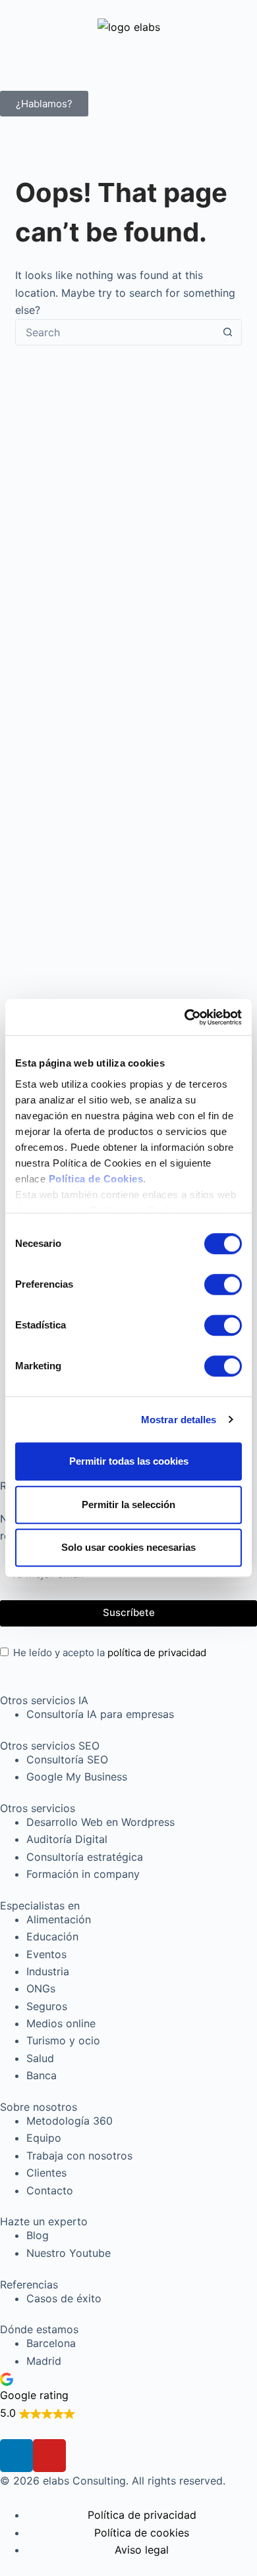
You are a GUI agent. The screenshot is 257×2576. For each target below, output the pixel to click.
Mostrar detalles (179, 1420)
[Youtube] (49, 2456)
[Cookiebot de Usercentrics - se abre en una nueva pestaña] (185, 1017)
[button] (128, 2395)
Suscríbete (129, 1612)
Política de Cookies (96, 1179)
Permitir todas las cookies (129, 1461)
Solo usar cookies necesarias (128, 1547)
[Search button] (228, 332)
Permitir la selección (128, 1504)
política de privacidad (157, 1653)
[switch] (223, 1284)
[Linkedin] (16, 2456)
